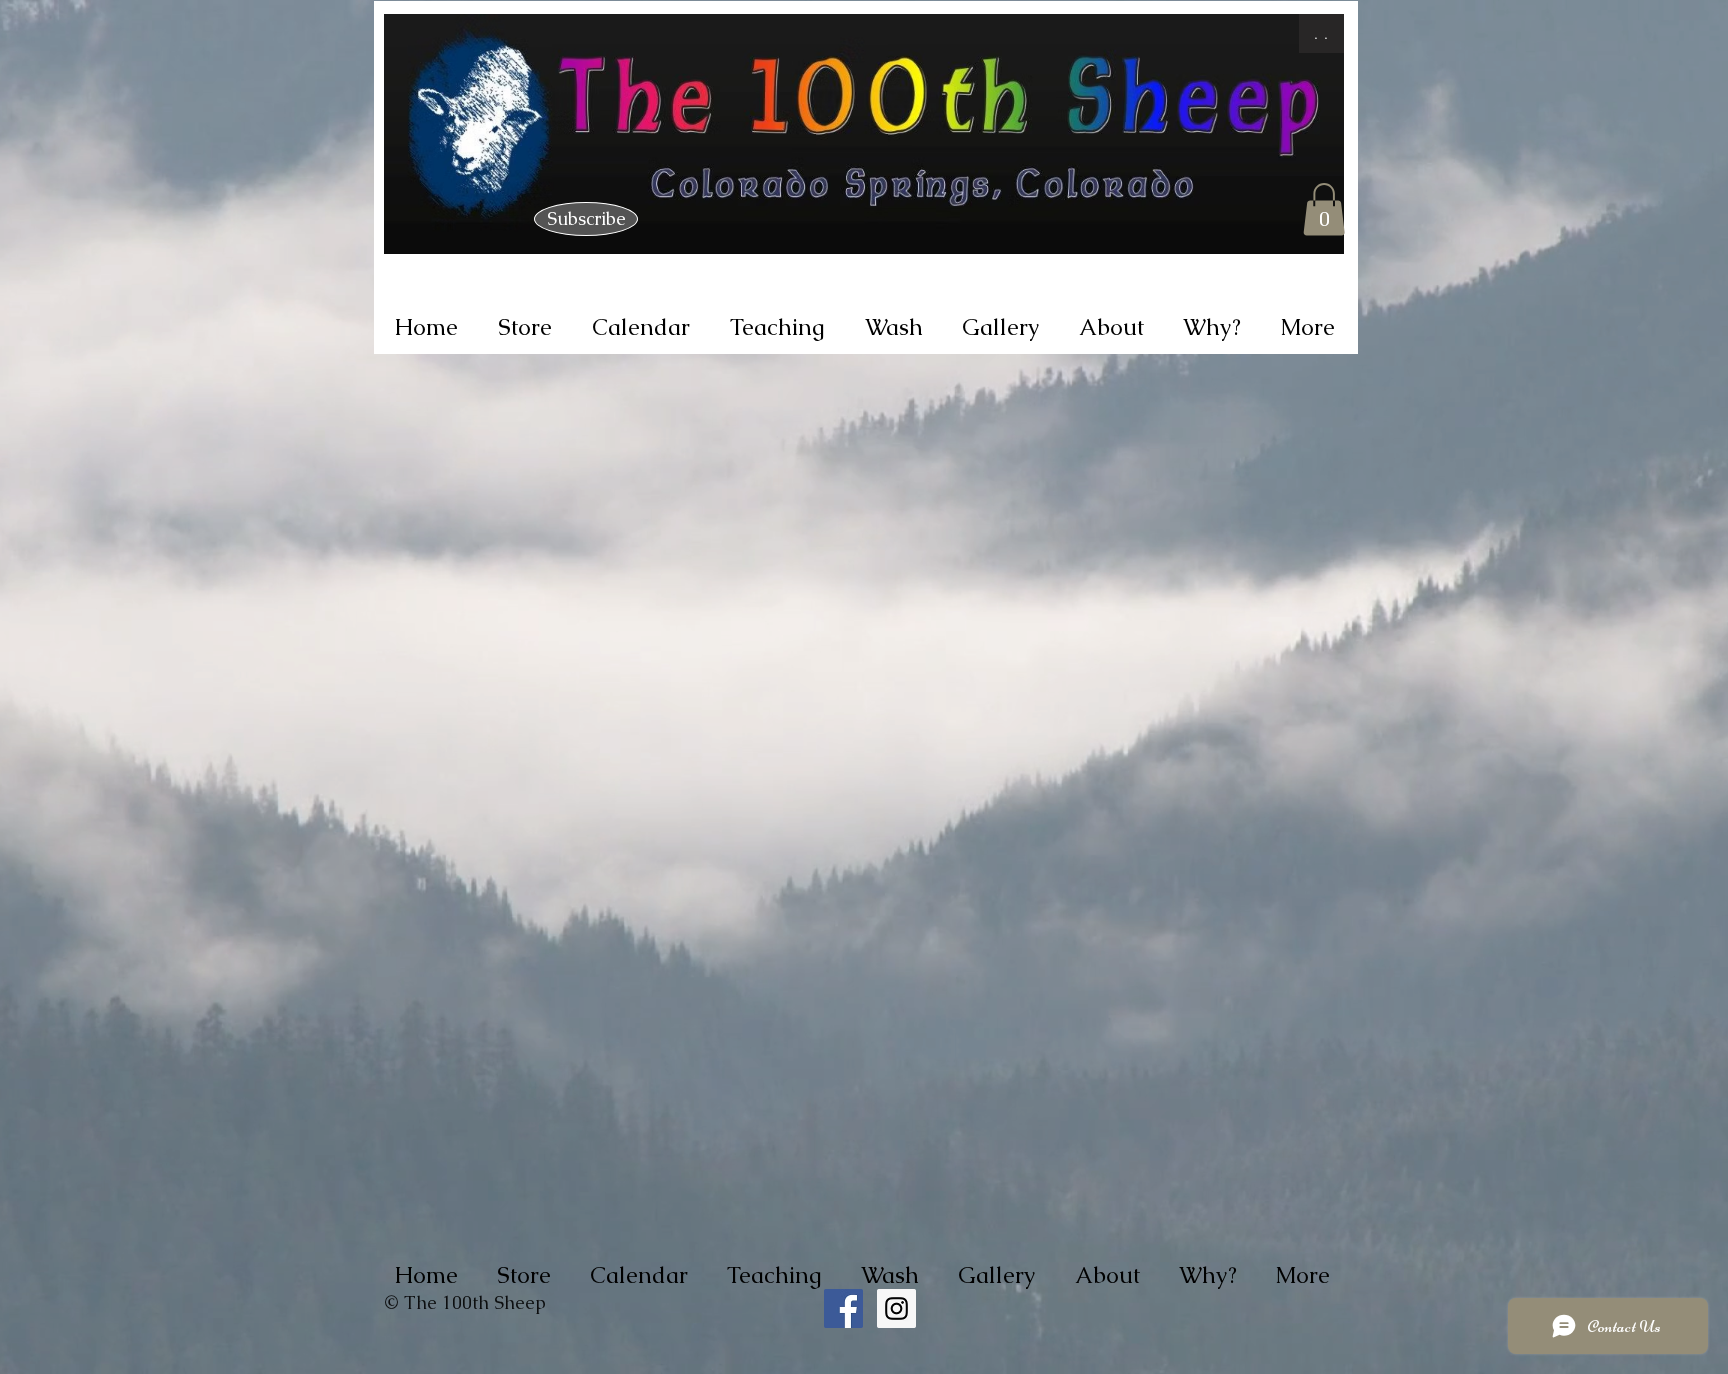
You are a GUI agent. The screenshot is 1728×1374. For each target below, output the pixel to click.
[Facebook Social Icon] (843, 1308)
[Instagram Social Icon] (896, 1308)
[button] (1324, 209)
